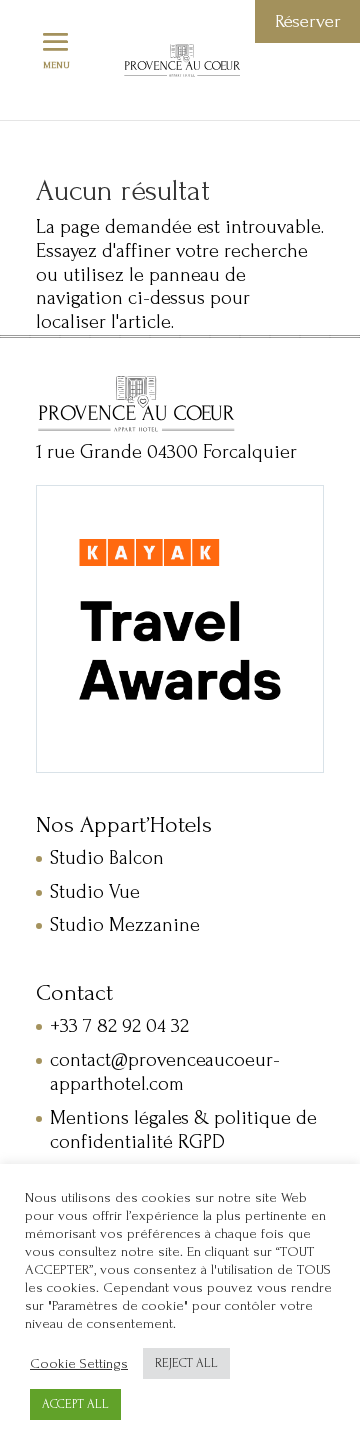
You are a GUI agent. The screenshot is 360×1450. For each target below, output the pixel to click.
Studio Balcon (107, 858)
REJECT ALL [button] (186, 1363)
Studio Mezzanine (125, 925)
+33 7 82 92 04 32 (119, 1026)
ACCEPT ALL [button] (75, 1404)
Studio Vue (95, 892)
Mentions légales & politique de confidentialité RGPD (183, 1130)
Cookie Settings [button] (79, 1363)
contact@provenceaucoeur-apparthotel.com (165, 1072)
